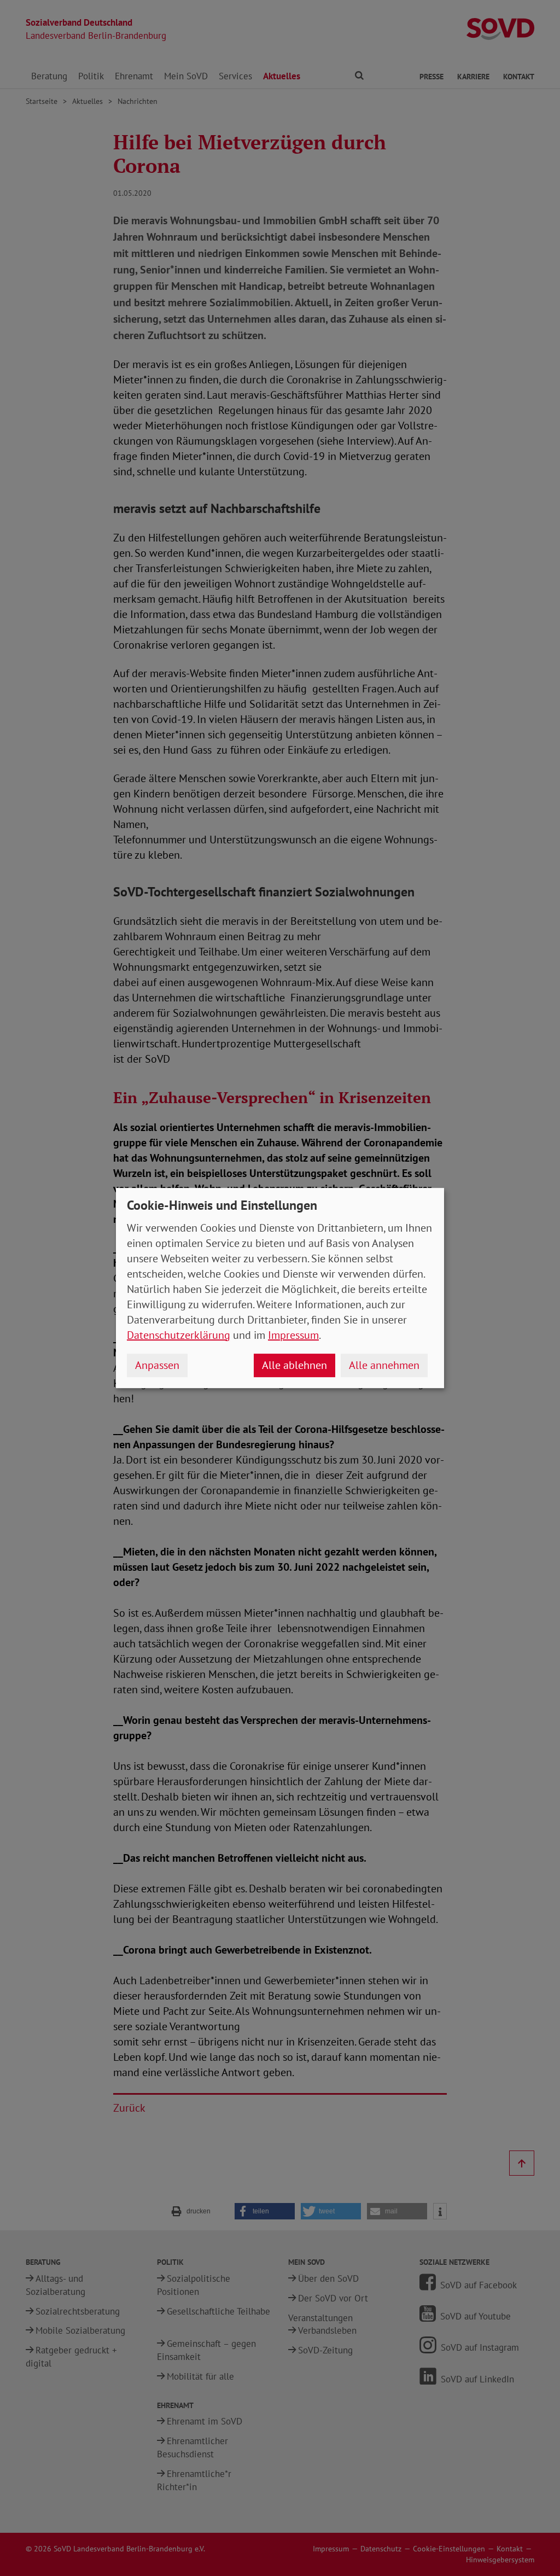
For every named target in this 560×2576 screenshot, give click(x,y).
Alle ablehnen (294, 1365)
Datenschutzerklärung (179, 1335)
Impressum (293, 1335)
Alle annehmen (384, 1365)
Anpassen (157, 1365)
